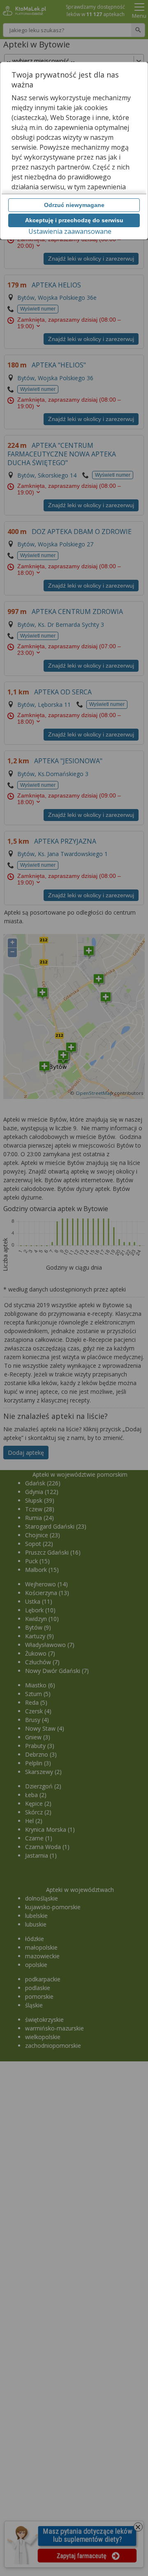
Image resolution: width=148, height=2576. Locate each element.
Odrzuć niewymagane (74, 205)
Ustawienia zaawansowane (70, 231)
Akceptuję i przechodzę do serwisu (74, 220)
